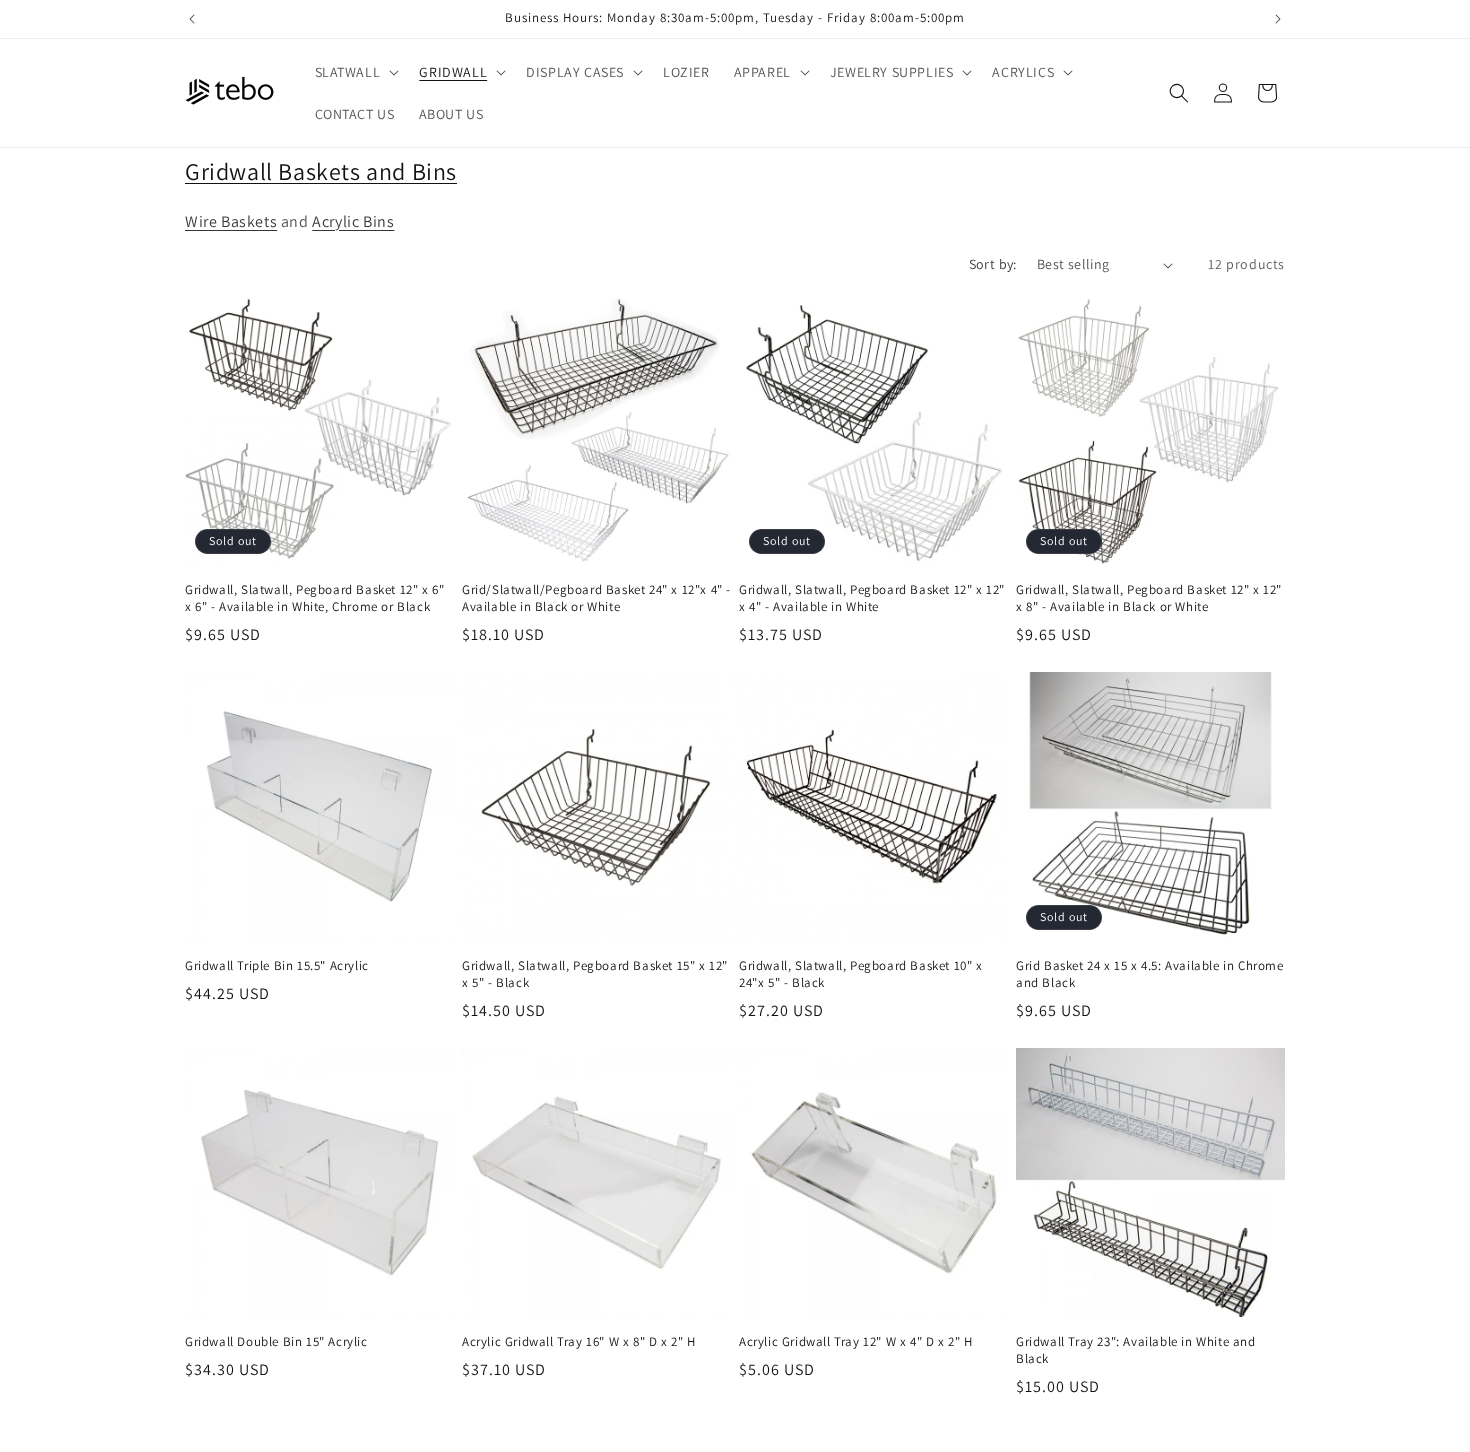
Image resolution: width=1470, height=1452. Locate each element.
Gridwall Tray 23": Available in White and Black (1136, 1350)
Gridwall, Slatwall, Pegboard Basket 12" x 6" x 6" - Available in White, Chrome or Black (314, 598)
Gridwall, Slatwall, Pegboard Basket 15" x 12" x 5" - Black (595, 974)
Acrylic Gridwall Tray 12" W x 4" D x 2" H (856, 1342)
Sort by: (993, 264)
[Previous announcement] (192, 19)
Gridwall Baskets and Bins (321, 171)
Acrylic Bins (353, 221)
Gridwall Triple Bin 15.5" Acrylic (277, 966)
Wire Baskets (231, 221)
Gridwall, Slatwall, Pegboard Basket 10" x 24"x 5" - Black (861, 974)
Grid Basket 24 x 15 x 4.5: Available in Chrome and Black (1150, 974)
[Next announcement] (1278, 19)
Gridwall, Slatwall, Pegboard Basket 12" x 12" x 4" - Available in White (872, 598)
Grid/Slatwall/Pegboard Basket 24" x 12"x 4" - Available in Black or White (596, 598)
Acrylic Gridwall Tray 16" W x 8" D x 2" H (579, 1342)
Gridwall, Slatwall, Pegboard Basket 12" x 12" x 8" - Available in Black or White (1149, 598)
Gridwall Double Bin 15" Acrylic (276, 1342)
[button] (355, 72)
